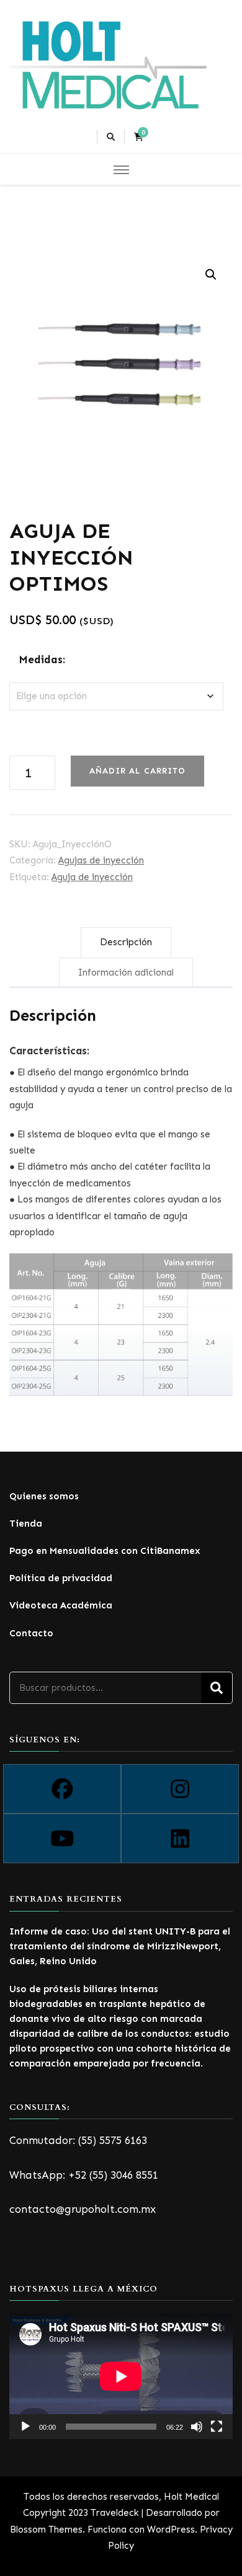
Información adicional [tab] (126, 973)
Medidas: (42, 659)
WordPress (171, 2530)
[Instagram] (180, 1789)
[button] (211, 275)
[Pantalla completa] (217, 2427)
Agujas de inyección (101, 860)
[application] (121, 2376)
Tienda (26, 1524)
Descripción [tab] (126, 942)
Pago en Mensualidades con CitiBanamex (105, 1551)
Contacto (31, 1633)
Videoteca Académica (61, 1605)
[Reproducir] (25, 2427)
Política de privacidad (61, 1578)
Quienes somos (44, 1496)
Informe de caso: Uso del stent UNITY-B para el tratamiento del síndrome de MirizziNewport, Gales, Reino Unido (120, 1946)
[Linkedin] (180, 1838)
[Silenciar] (197, 2427)
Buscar (217, 1688)
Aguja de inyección (92, 877)
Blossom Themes (46, 2530)
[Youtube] (62, 1838)
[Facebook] (62, 1789)
